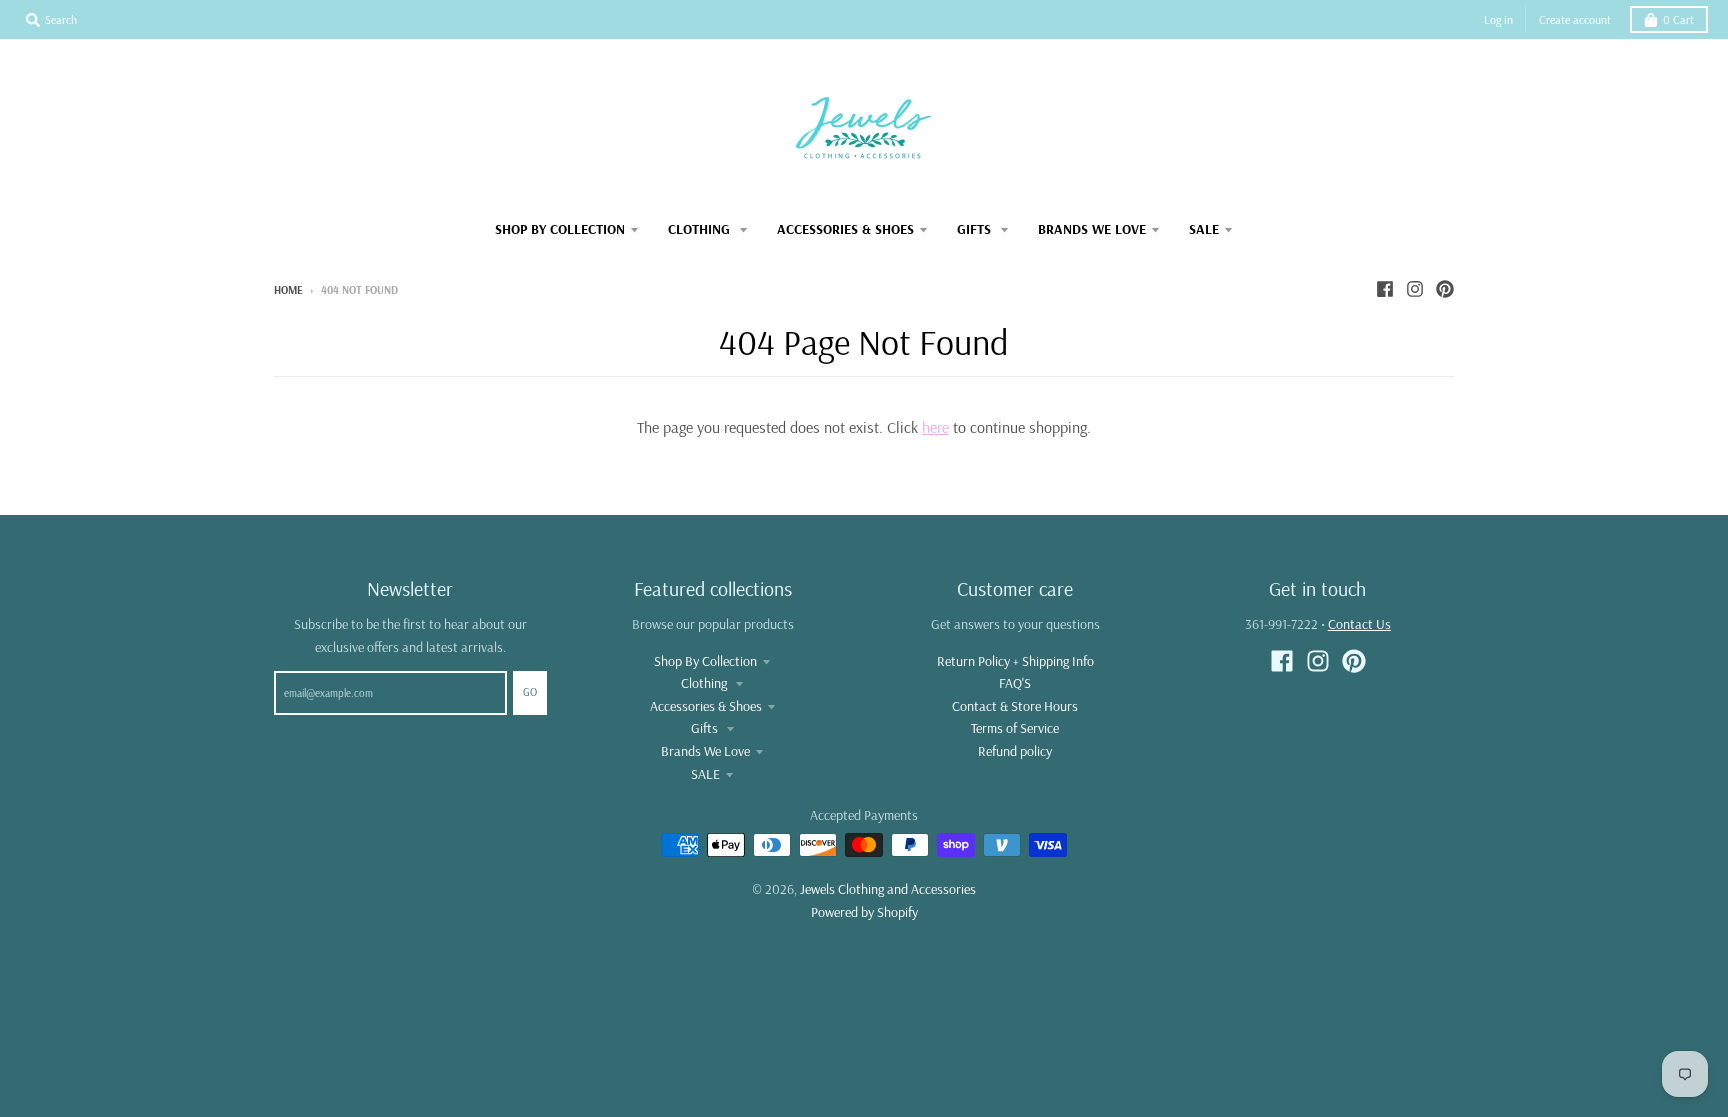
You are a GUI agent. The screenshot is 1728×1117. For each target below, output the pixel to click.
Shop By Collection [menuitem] (560, 229)
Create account (1575, 19)
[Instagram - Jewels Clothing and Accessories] (1415, 289)
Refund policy (1015, 751)
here (935, 427)
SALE (705, 774)
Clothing (705, 683)
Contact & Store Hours (1015, 706)
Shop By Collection (705, 661)
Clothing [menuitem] (701, 229)
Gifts (706, 728)
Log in (1498, 19)
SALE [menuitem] (1204, 229)
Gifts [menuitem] (976, 229)
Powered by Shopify (864, 912)
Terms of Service (1015, 728)
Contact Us (1359, 624)
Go (530, 692)
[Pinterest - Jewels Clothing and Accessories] (1445, 289)
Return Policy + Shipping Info (1015, 661)
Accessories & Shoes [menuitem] (845, 229)
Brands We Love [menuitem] (1092, 229)
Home (288, 290)
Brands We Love (705, 751)
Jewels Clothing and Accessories (888, 889)
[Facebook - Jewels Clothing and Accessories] (1385, 289)
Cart (1678, 19)
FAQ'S (1015, 683)
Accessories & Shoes (706, 706)
